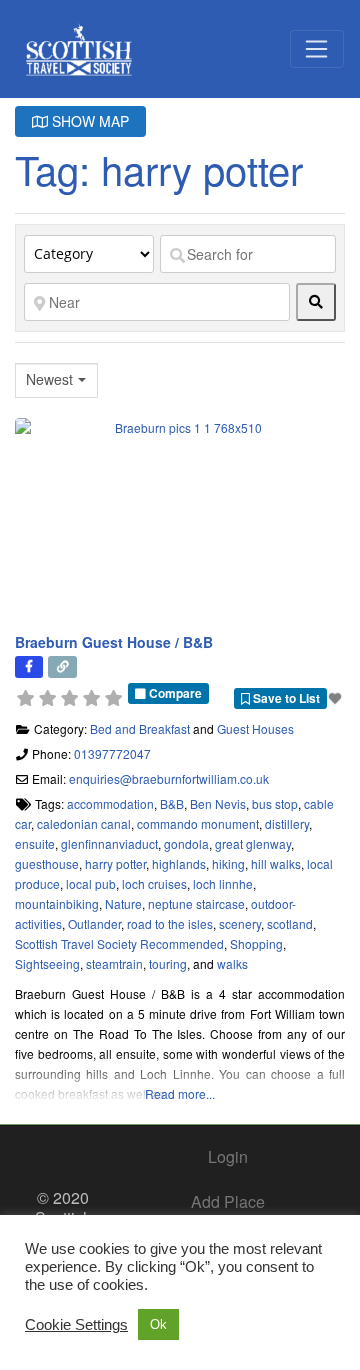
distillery (287, 823)
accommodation (110, 803)
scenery (240, 923)
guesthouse (47, 863)
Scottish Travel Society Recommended (119, 943)
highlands (179, 863)
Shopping (256, 943)
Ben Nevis (218, 803)
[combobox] (56, 380)
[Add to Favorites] (337, 697)
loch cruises (154, 883)
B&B (172, 803)
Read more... (180, 1093)
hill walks (276, 863)
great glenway (253, 843)
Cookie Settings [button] (76, 1325)
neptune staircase (196, 903)
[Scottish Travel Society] (79, 45)
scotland (290, 923)
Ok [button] (158, 1324)
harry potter (115, 863)
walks (232, 963)
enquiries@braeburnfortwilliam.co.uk (169, 778)
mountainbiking (57, 903)
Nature (123, 903)
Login (228, 1156)
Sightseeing (47, 963)
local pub (91, 883)
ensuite (35, 843)
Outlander (94, 923)
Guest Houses (255, 728)
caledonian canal (84, 823)
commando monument (198, 823)
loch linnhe (223, 883)
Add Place (228, 1201)
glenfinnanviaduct (109, 843)
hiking (228, 863)
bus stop (275, 803)
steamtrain (114, 963)
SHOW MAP (88, 121)
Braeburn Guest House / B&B (114, 642)
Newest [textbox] (49, 379)
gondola (186, 843)
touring (168, 963)
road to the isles (170, 923)
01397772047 (112, 753)
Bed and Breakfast (140, 728)
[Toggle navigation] (317, 49)
